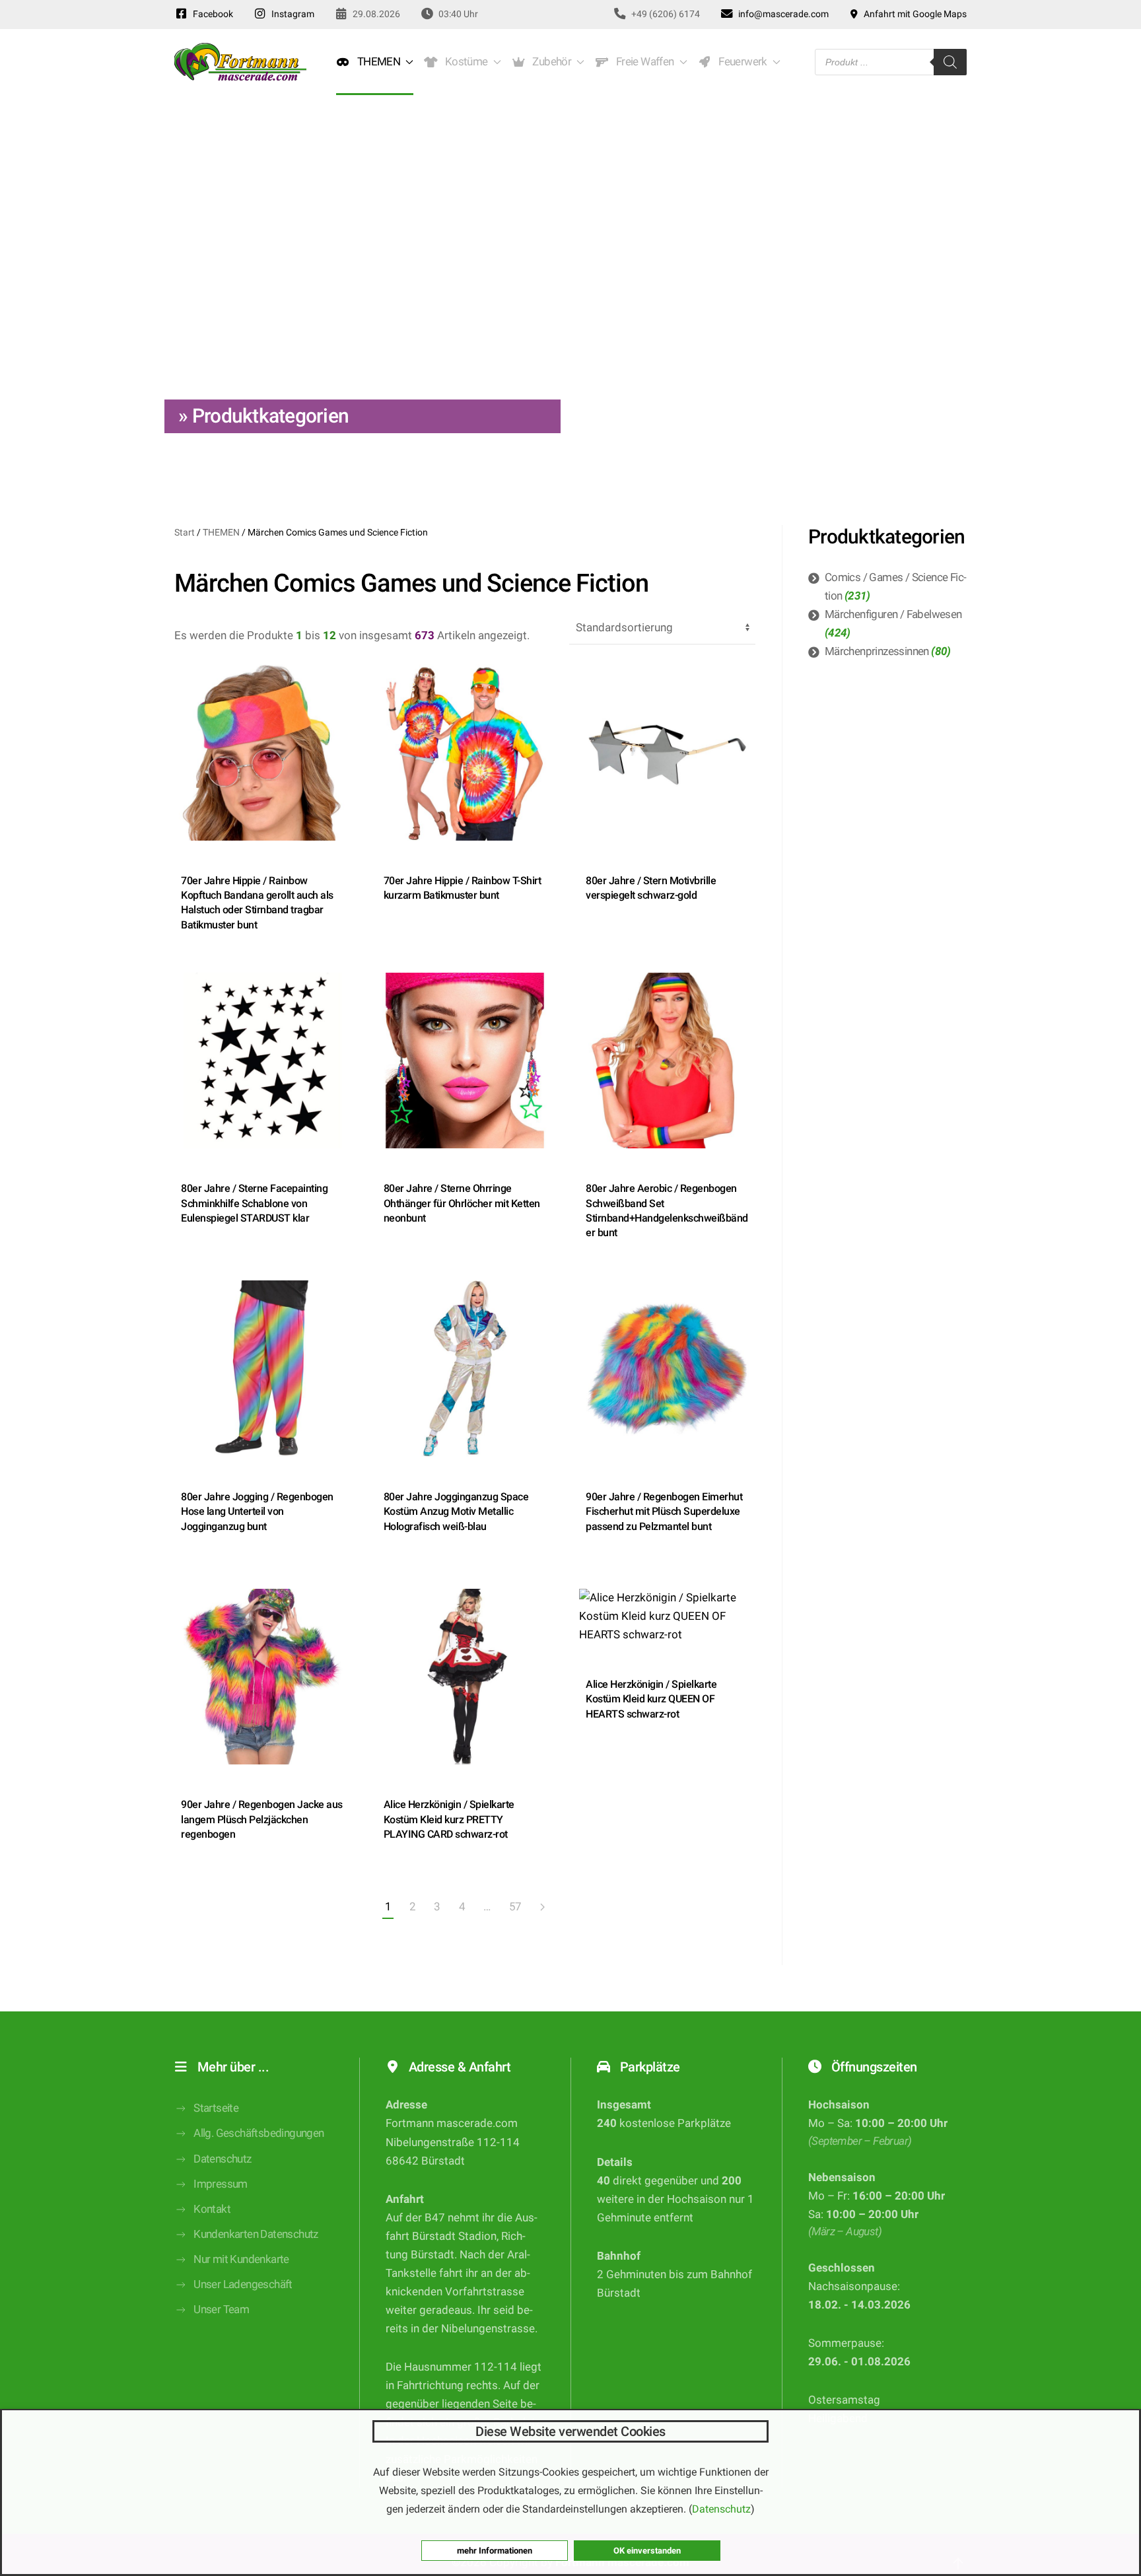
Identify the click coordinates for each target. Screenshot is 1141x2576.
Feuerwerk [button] (740, 62)
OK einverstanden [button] (647, 2551)
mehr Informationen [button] (495, 2551)
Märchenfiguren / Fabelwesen (893, 614)
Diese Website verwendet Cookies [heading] (570, 2431)
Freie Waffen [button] (643, 62)
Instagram (291, 14)
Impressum (221, 2184)
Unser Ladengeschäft (243, 2284)
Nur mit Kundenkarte (241, 2259)
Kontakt (212, 2209)
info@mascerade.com (781, 14)
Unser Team (221, 2310)
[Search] (950, 62)
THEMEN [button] (376, 62)
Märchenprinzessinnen (877, 651)
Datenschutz (222, 2159)
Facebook (211, 14)
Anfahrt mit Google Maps (913, 14)
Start (185, 532)
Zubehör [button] (550, 62)
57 (515, 1907)
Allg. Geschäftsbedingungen (259, 2133)
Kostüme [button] (464, 62)
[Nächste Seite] (542, 1908)
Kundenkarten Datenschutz (256, 2234)
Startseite (216, 2108)
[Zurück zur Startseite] (240, 62)
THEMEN (221, 532)
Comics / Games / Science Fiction (896, 587)
